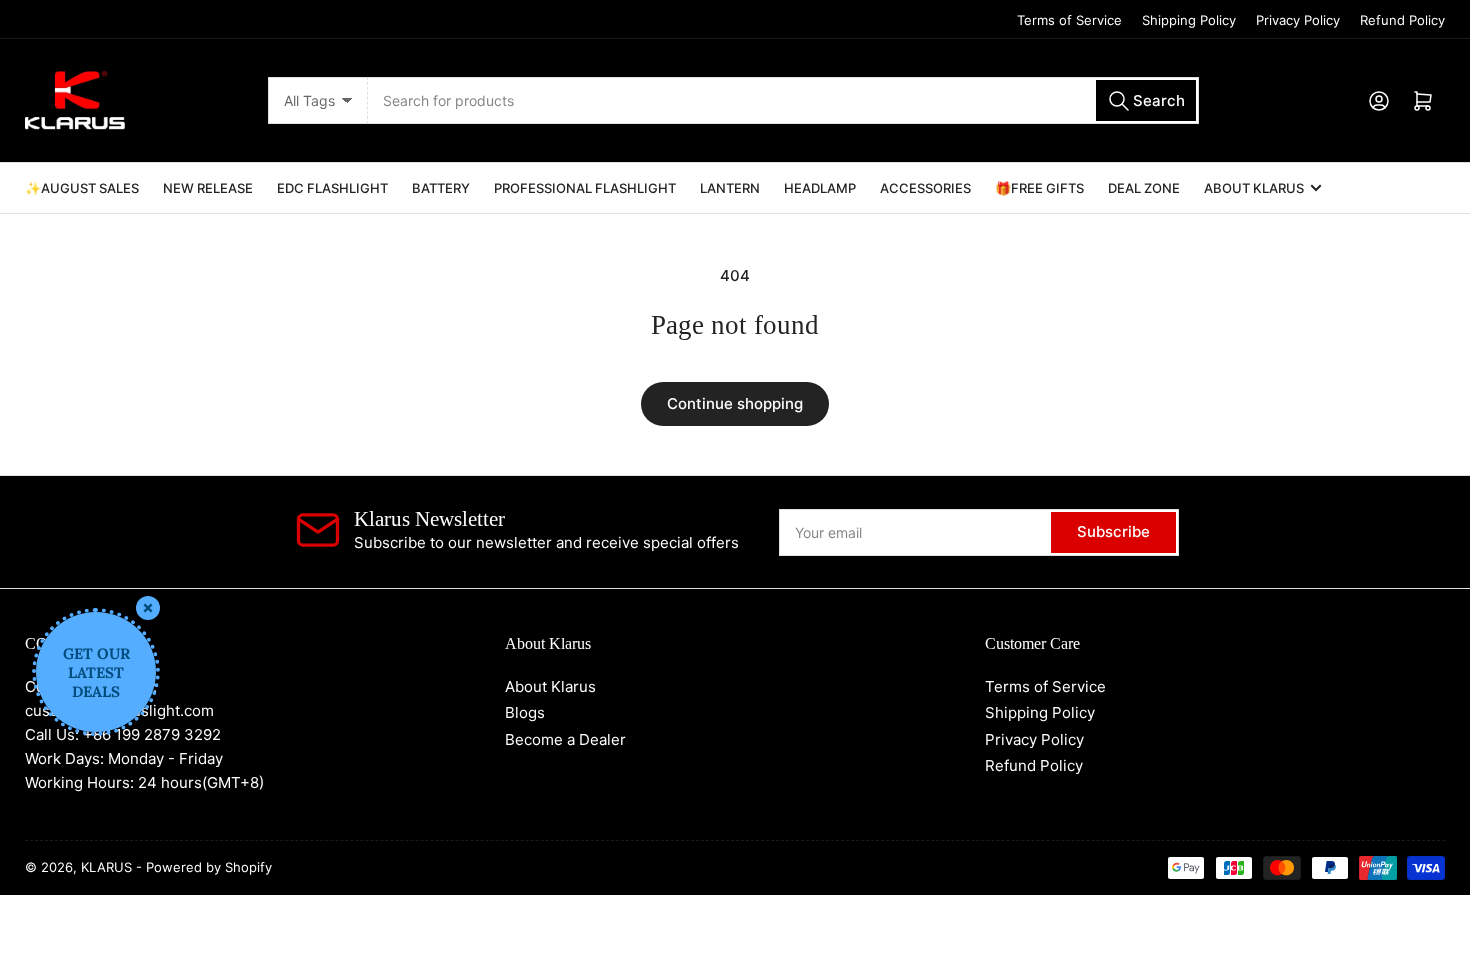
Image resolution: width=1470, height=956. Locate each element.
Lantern (730, 188)
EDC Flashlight (332, 188)
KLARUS (106, 867)
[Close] (148, 608)
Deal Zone (1144, 188)
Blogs (525, 712)
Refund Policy (1402, 20)
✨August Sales (82, 188)
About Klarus (1254, 188)
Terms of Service (1069, 20)
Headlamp (820, 188)
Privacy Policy (1298, 20)
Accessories (925, 188)
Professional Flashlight (585, 188)
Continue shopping (735, 403)
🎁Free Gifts (1039, 188)
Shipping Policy (1189, 20)
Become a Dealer (565, 739)
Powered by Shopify (209, 867)
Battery (441, 188)
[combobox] (783, 100)
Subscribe (1113, 531)
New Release (208, 188)
